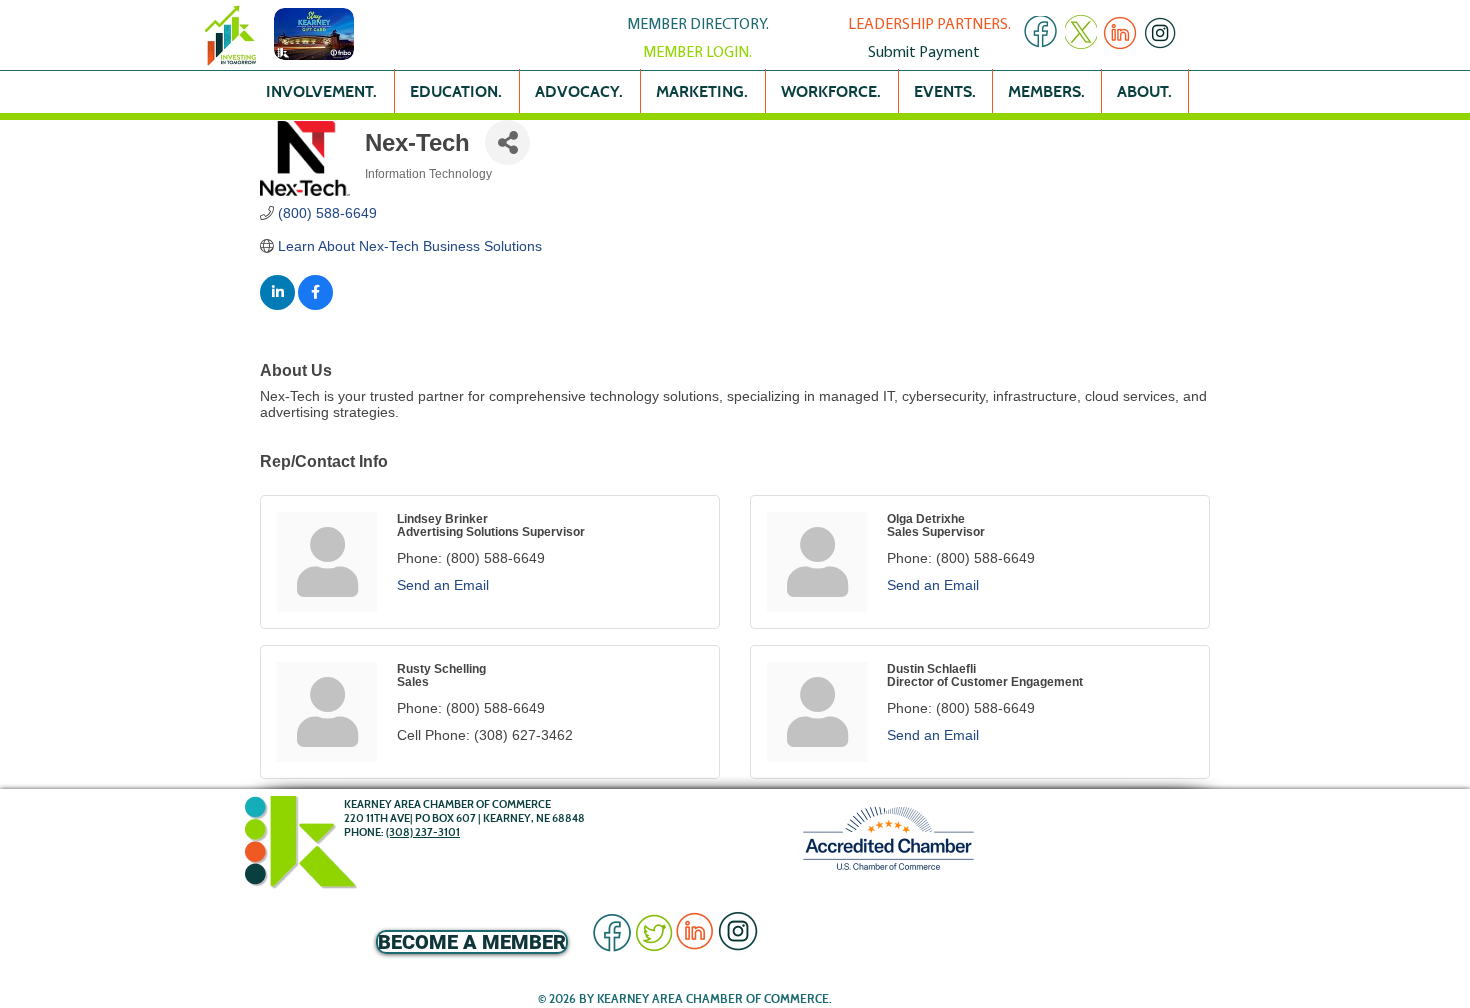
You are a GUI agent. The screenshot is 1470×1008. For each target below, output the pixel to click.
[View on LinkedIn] (277, 305)
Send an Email (443, 585)
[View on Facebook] (315, 305)
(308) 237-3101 (423, 832)
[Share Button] (507, 142)
